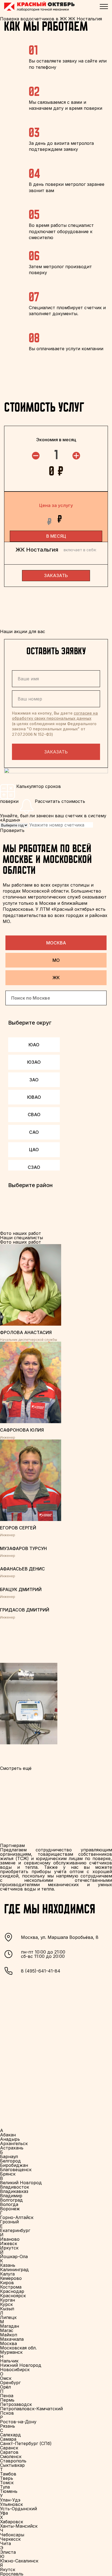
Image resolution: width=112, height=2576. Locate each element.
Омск (6, 2378)
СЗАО (34, 1167)
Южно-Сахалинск (19, 2561)
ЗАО (34, 1080)
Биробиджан (14, 2165)
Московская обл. (18, 2348)
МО (56, 960)
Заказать (56, 752)
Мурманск (11, 2352)
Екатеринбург (15, 2230)
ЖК (56, 978)
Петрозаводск (16, 2404)
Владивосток (15, 2187)
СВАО (34, 1115)
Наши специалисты (21, 1238)
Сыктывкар (12, 2465)
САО (34, 1132)
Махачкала (12, 2339)
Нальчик (9, 2361)
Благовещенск (16, 2170)
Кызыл (7, 2309)
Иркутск (9, 2248)
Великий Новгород (21, 2183)
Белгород (10, 2161)
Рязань (7, 2426)
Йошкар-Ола (14, 2256)
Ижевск (9, 2243)
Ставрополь (13, 2461)
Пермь (7, 2400)
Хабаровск (12, 2522)
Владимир (11, 2196)
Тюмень (9, 2491)
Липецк (8, 2317)
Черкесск (10, 2539)
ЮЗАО (34, 1062)
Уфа (4, 2513)
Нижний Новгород (21, 2365)
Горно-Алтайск (17, 2217)
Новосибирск (15, 2370)
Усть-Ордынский (18, 2509)
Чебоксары (12, 2535)
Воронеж (10, 2209)
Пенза (7, 2396)
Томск (7, 2483)
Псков (7, 2413)
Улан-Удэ (10, 2500)
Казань (8, 2265)
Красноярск (13, 2296)
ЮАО (34, 1045)
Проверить (12, 830)
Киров (7, 2283)
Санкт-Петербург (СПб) (26, 2443)
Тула (5, 2487)
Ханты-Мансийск (19, 2526)
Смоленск (11, 2456)
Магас (7, 2330)
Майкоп (9, 2335)
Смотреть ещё (16, 1768)
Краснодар (12, 2291)
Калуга (7, 2274)
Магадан (10, 2326)
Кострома (11, 2287)
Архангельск (14, 2143)
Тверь (7, 2478)
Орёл (5, 2387)
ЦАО (34, 1150)
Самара (8, 2439)
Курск (6, 2304)
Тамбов (8, 2474)
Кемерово (11, 2278)
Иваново (10, 2239)
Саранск (9, 2448)
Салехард (10, 2435)
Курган (7, 2300)
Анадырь (10, 2139)
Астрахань (12, 2148)
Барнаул (9, 2156)
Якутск (8, 2569)
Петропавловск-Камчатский (31, 2409)
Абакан (8, 2135)
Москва (56, 943)
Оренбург (10, 2383)
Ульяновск (11, 2504)
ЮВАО (34, 1097)
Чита (5, 2543)
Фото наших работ (21, 1242)
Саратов (9, 2452)
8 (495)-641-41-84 (41, 1971)
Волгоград (11, 2200)
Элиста (8, 2552)
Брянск (8, 2174)
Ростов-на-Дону (18, 2422)
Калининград (14, 2270)
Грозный (9, 2222)
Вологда (9, 2204)
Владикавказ (14, 2191)
